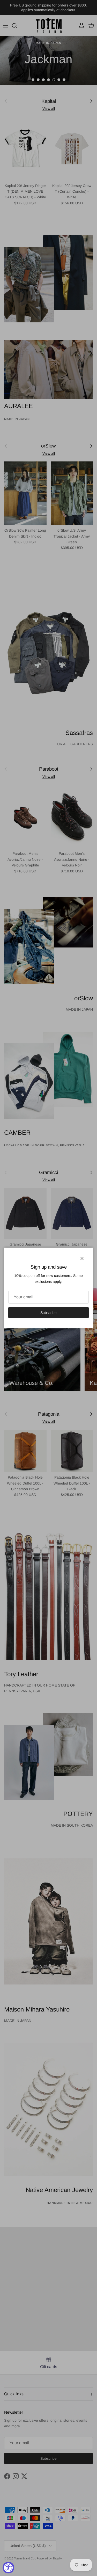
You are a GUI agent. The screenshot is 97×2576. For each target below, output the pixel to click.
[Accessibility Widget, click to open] (8, 2568)
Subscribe (48, 1313)
